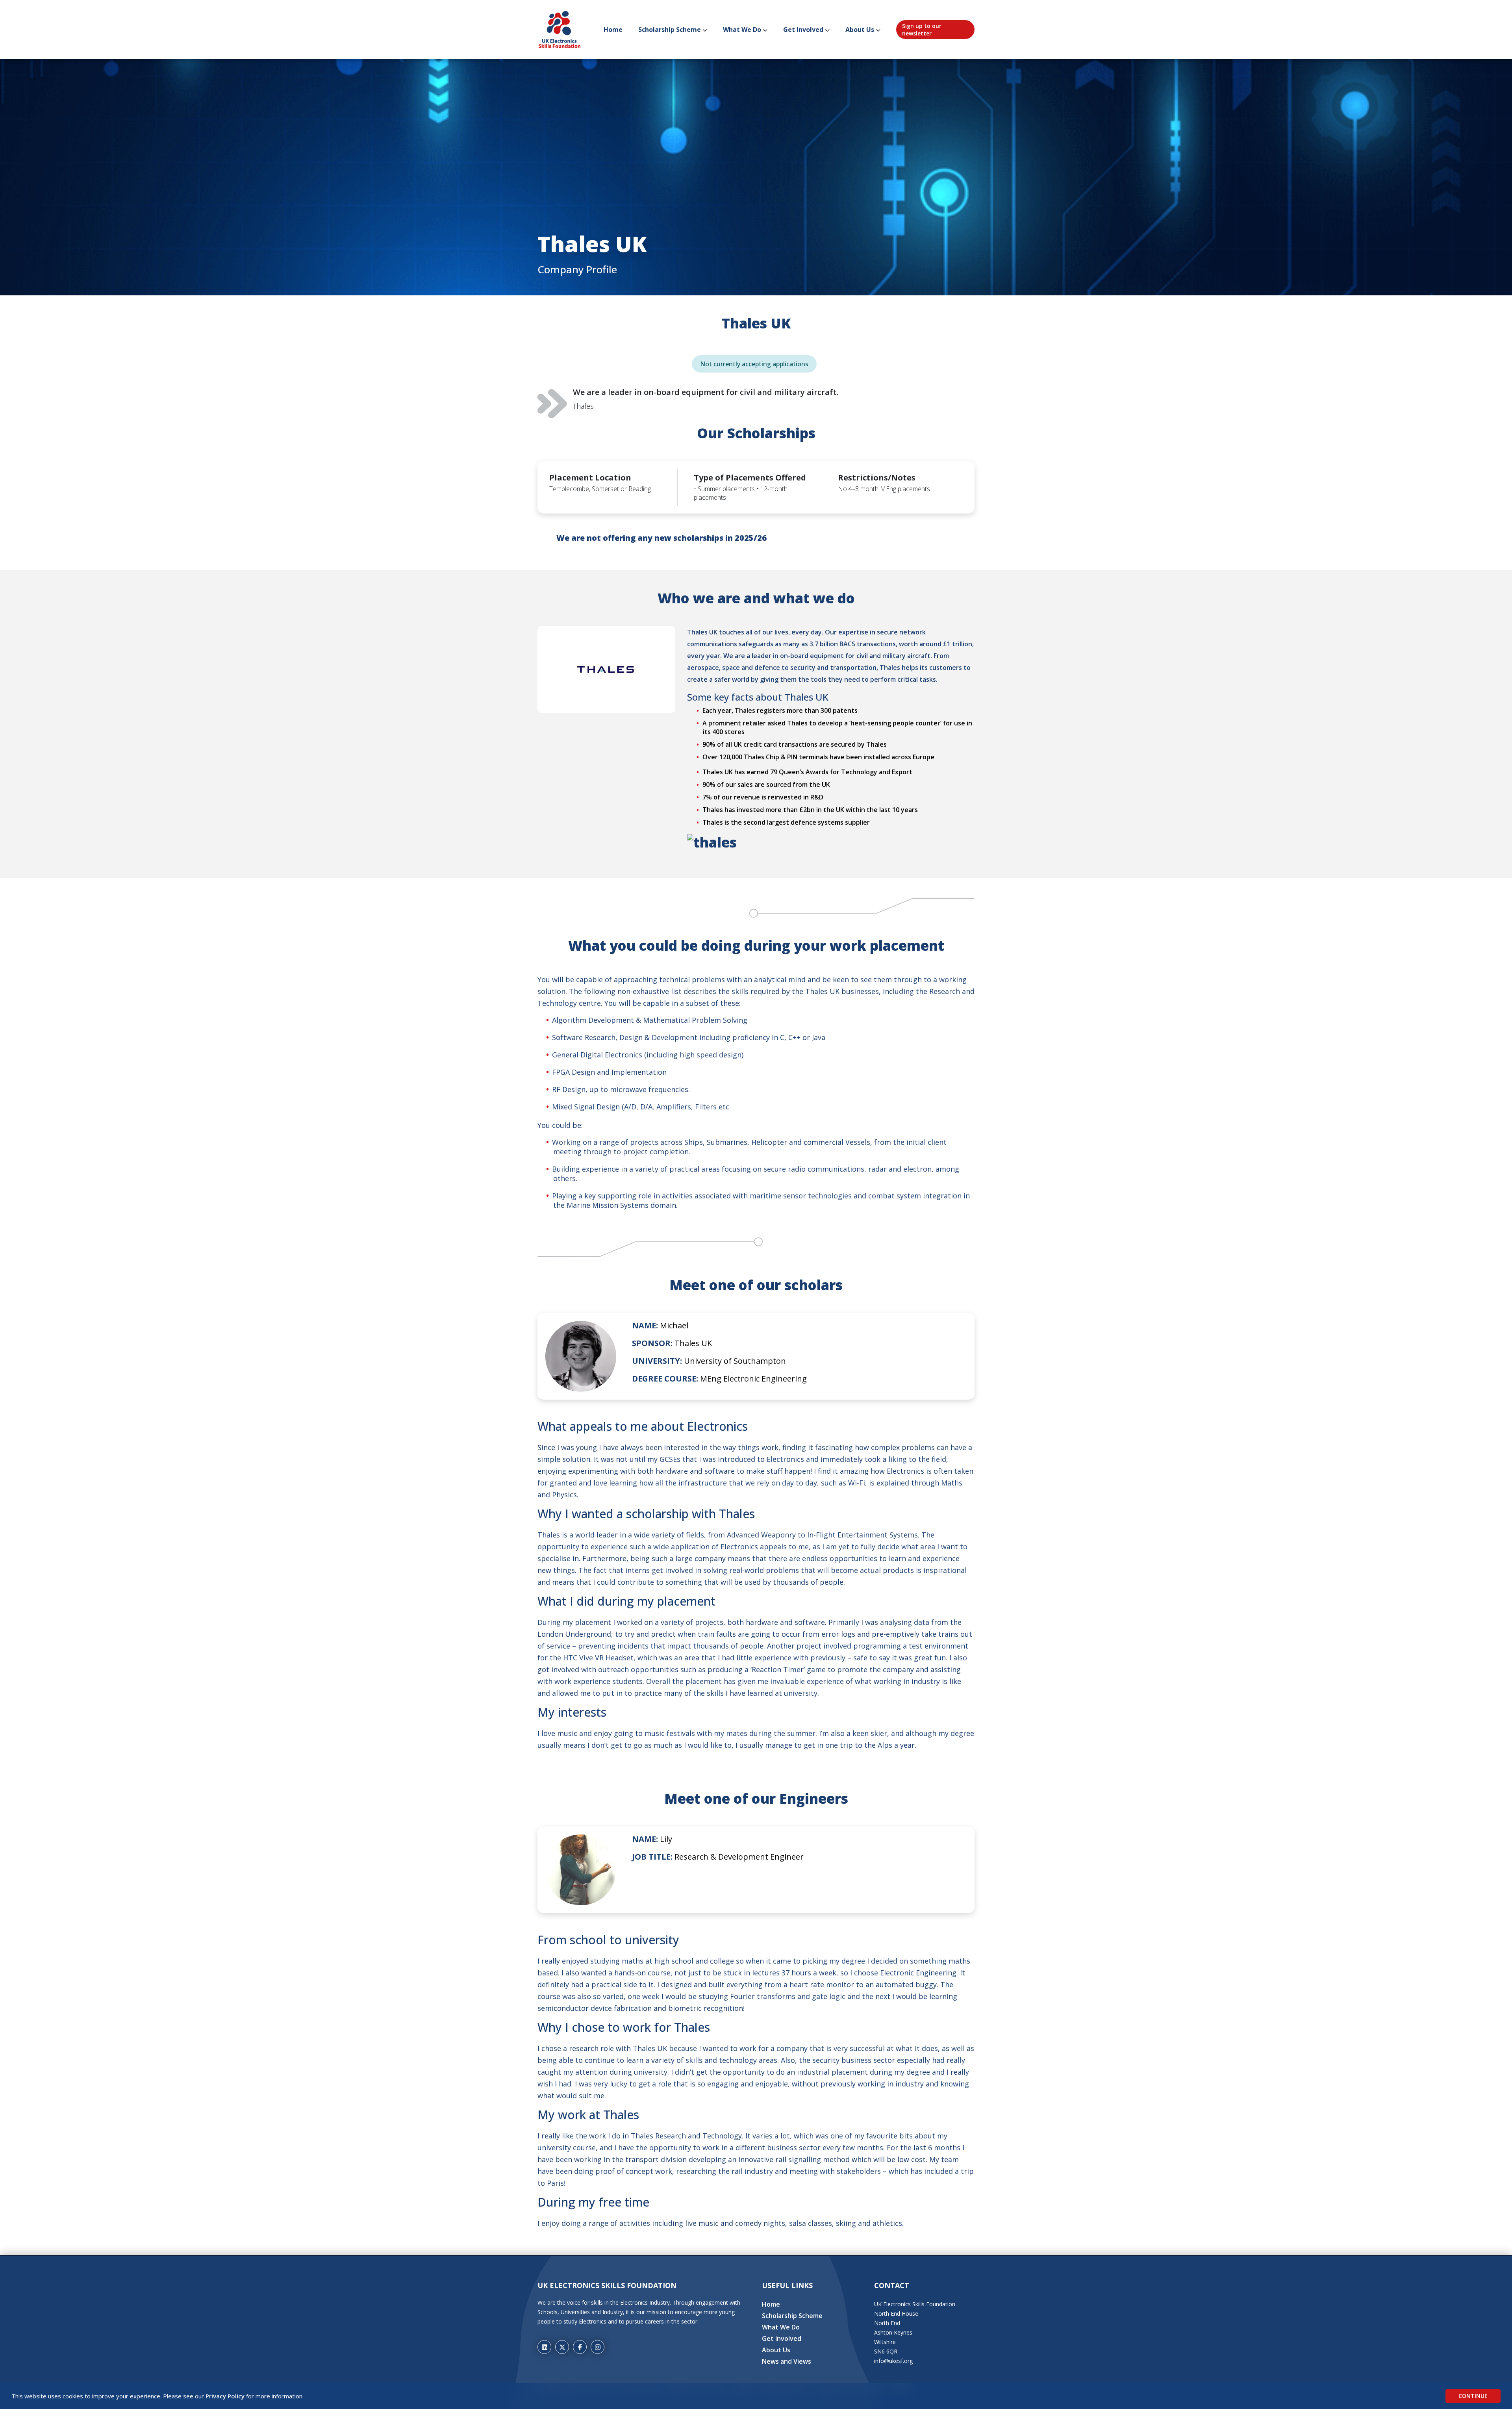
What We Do (742, 30)
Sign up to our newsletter (922, 30)
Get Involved (803, 30)
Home (613, 30)
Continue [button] (1473, 2396)
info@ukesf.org (893, 2361)
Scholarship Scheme (670, 30)
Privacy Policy (225, 2396)
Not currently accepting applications (754, 364)
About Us (860, 30)
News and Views (787, 2361)
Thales (697, 632)
